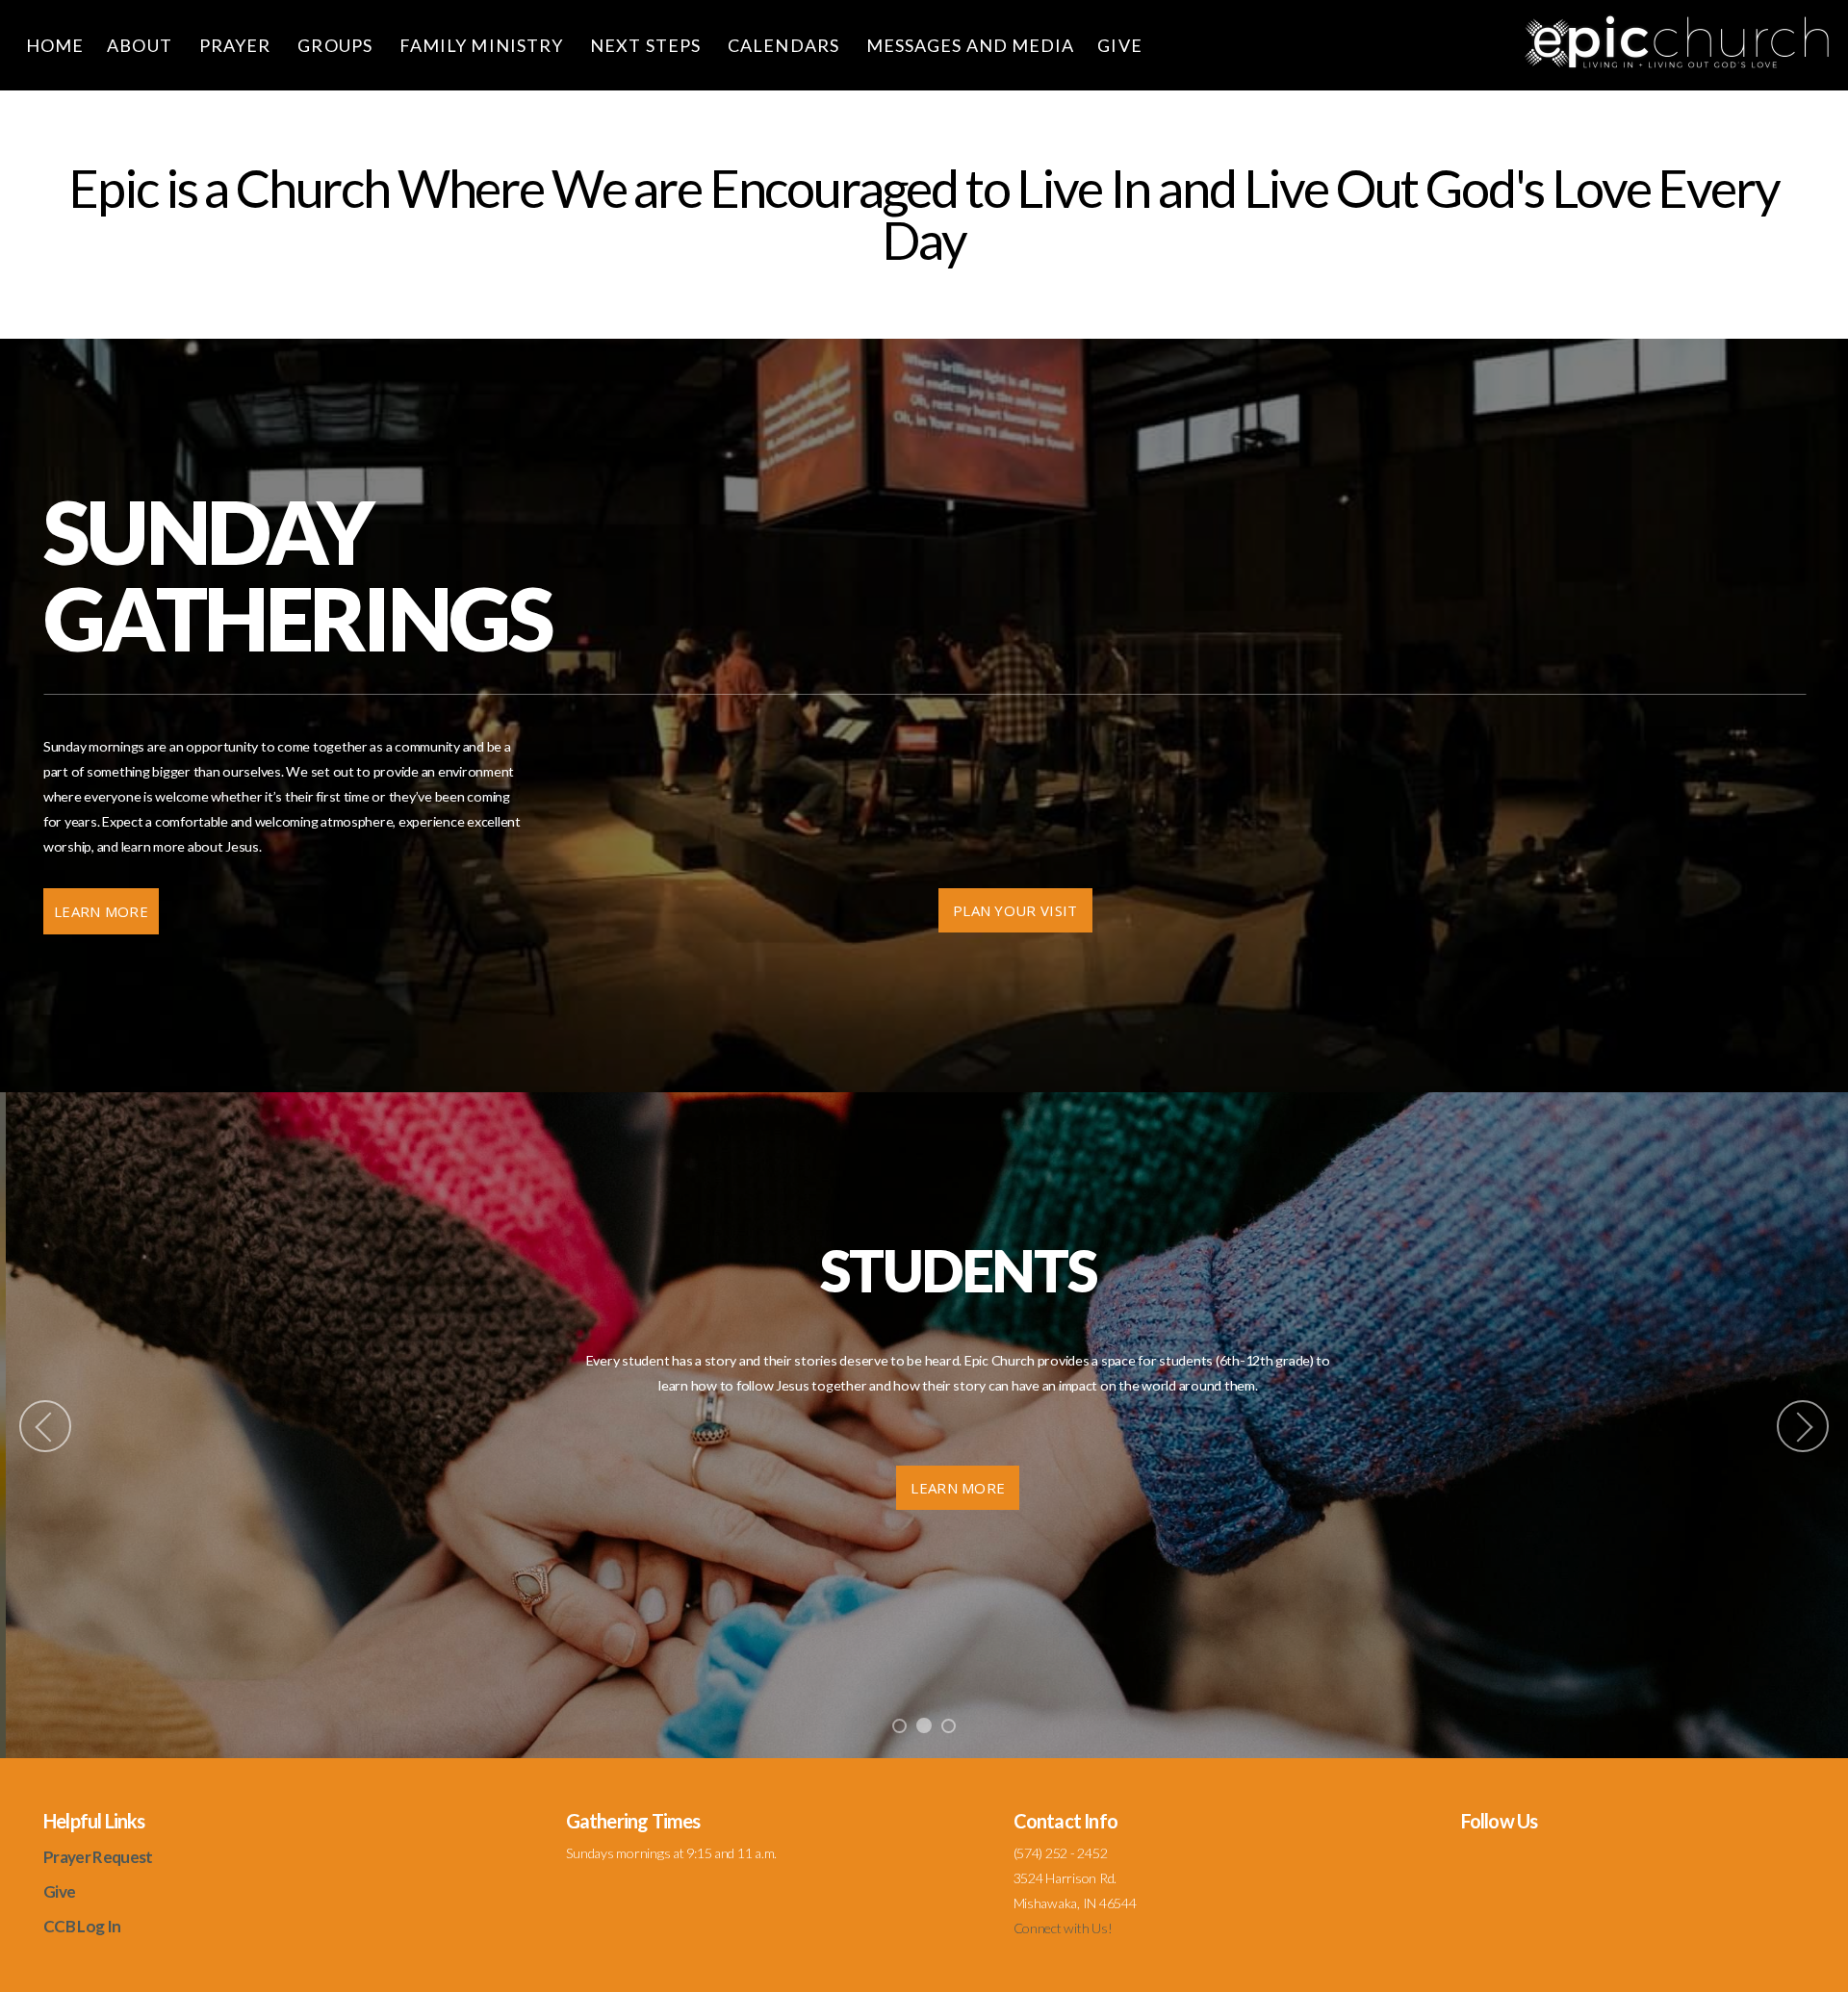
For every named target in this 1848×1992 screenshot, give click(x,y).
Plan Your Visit (1015, 910)
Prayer (237, 45)
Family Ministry (483, 45)
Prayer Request (98, 1857)
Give (1121, 45)
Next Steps (647, 45)
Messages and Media (970, 45)
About (141, 45)
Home (55, 45)
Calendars (785, 45)
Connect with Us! (1063, 1928)
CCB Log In (82, 1926)
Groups (337, 45)
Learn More (101, 911)
